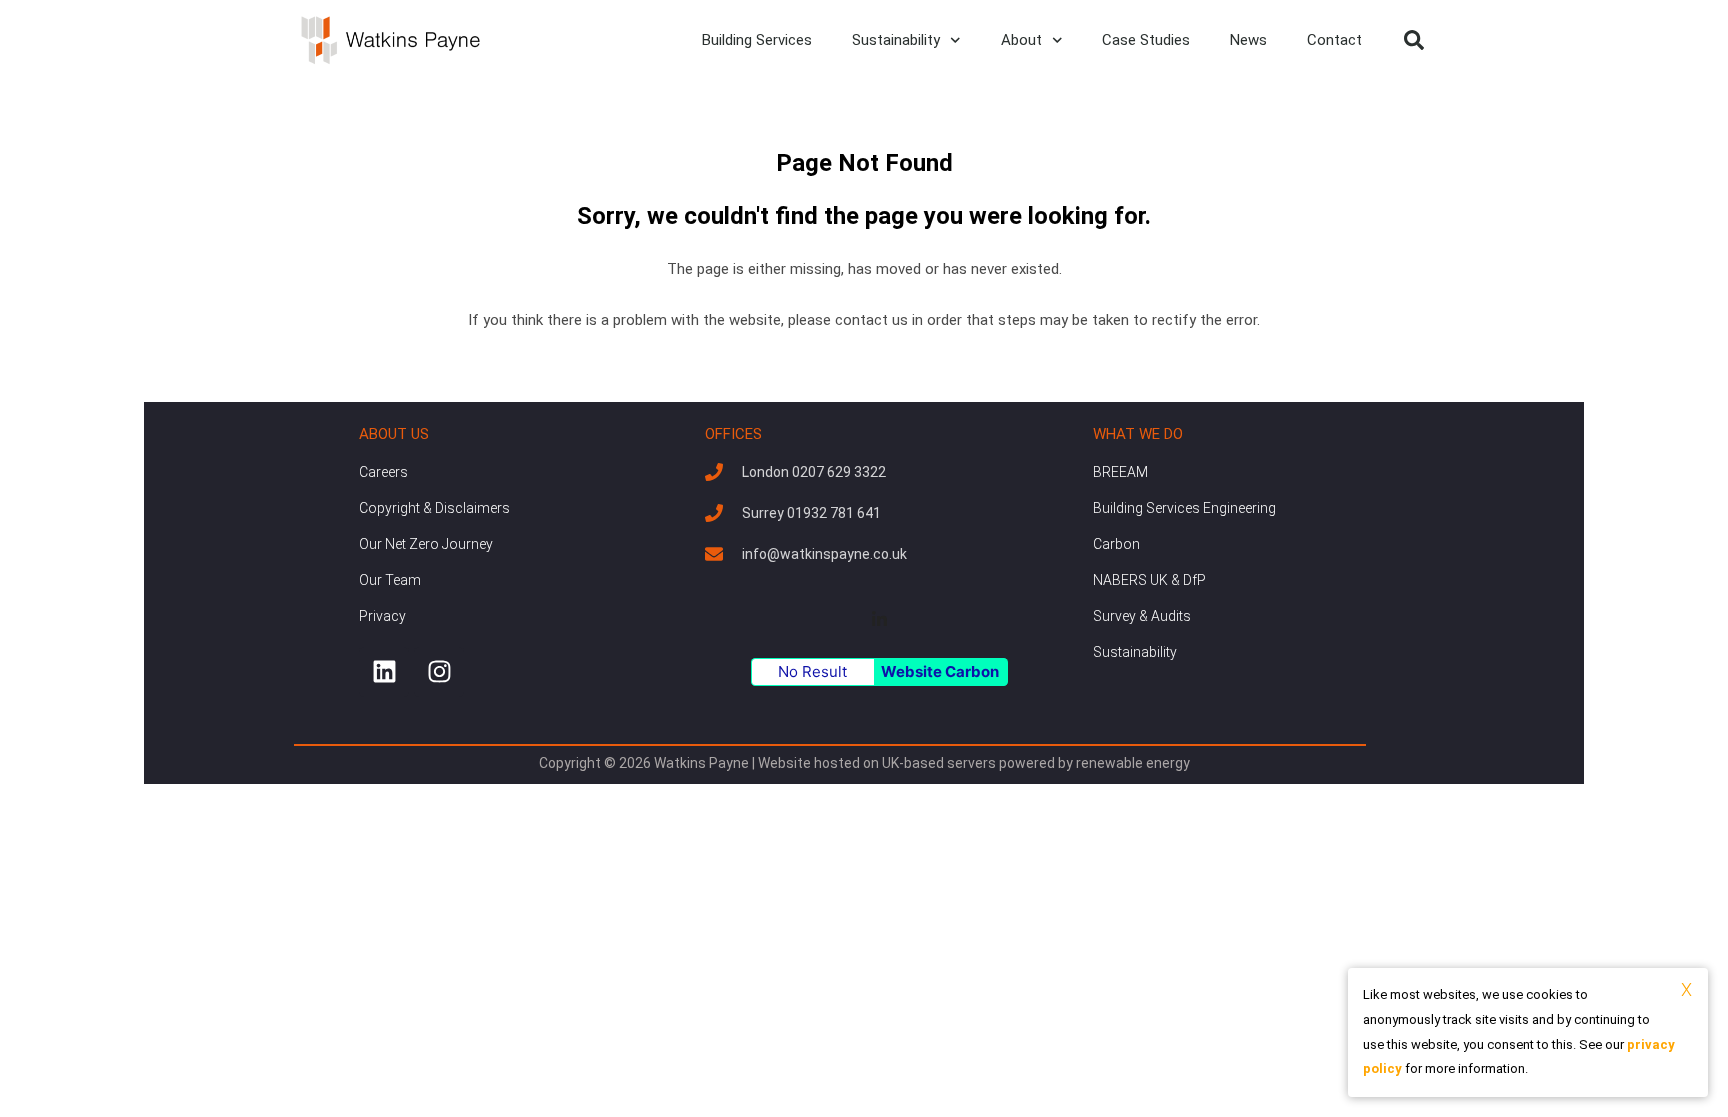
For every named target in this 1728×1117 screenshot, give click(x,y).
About (1021, 40)
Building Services (757, 40)
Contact (1334, 40)
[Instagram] (439, 672)
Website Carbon (940, 671)
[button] (1414, 40)
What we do (1138, 434)
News (1248, 40)
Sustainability (896, 40)
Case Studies (1146, 40)
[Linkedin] (384, 672)
